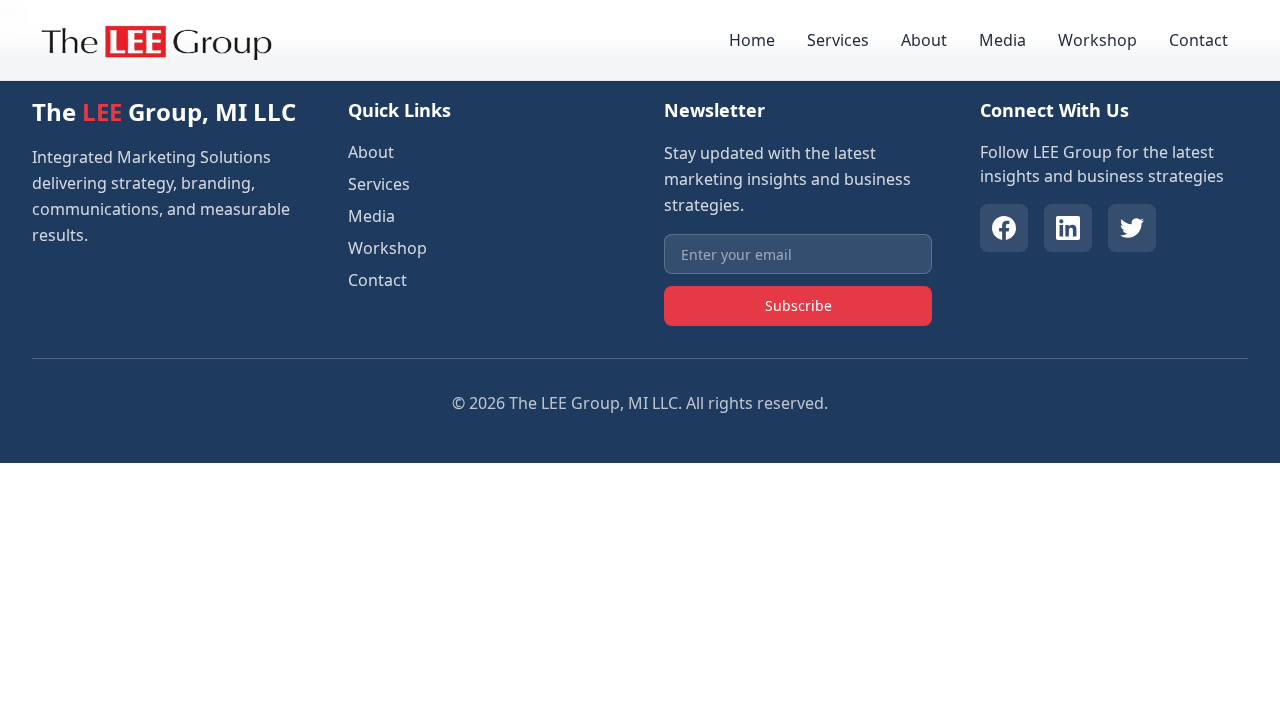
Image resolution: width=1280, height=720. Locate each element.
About (924, 40)
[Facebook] (1004, 228)
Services (838, 40)
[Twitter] (1132, 228)
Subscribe (798, 305)
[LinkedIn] (1068, 228)
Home (752, 40)
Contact (1198, 40)
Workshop (1097, 40)
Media (1002, 40)
